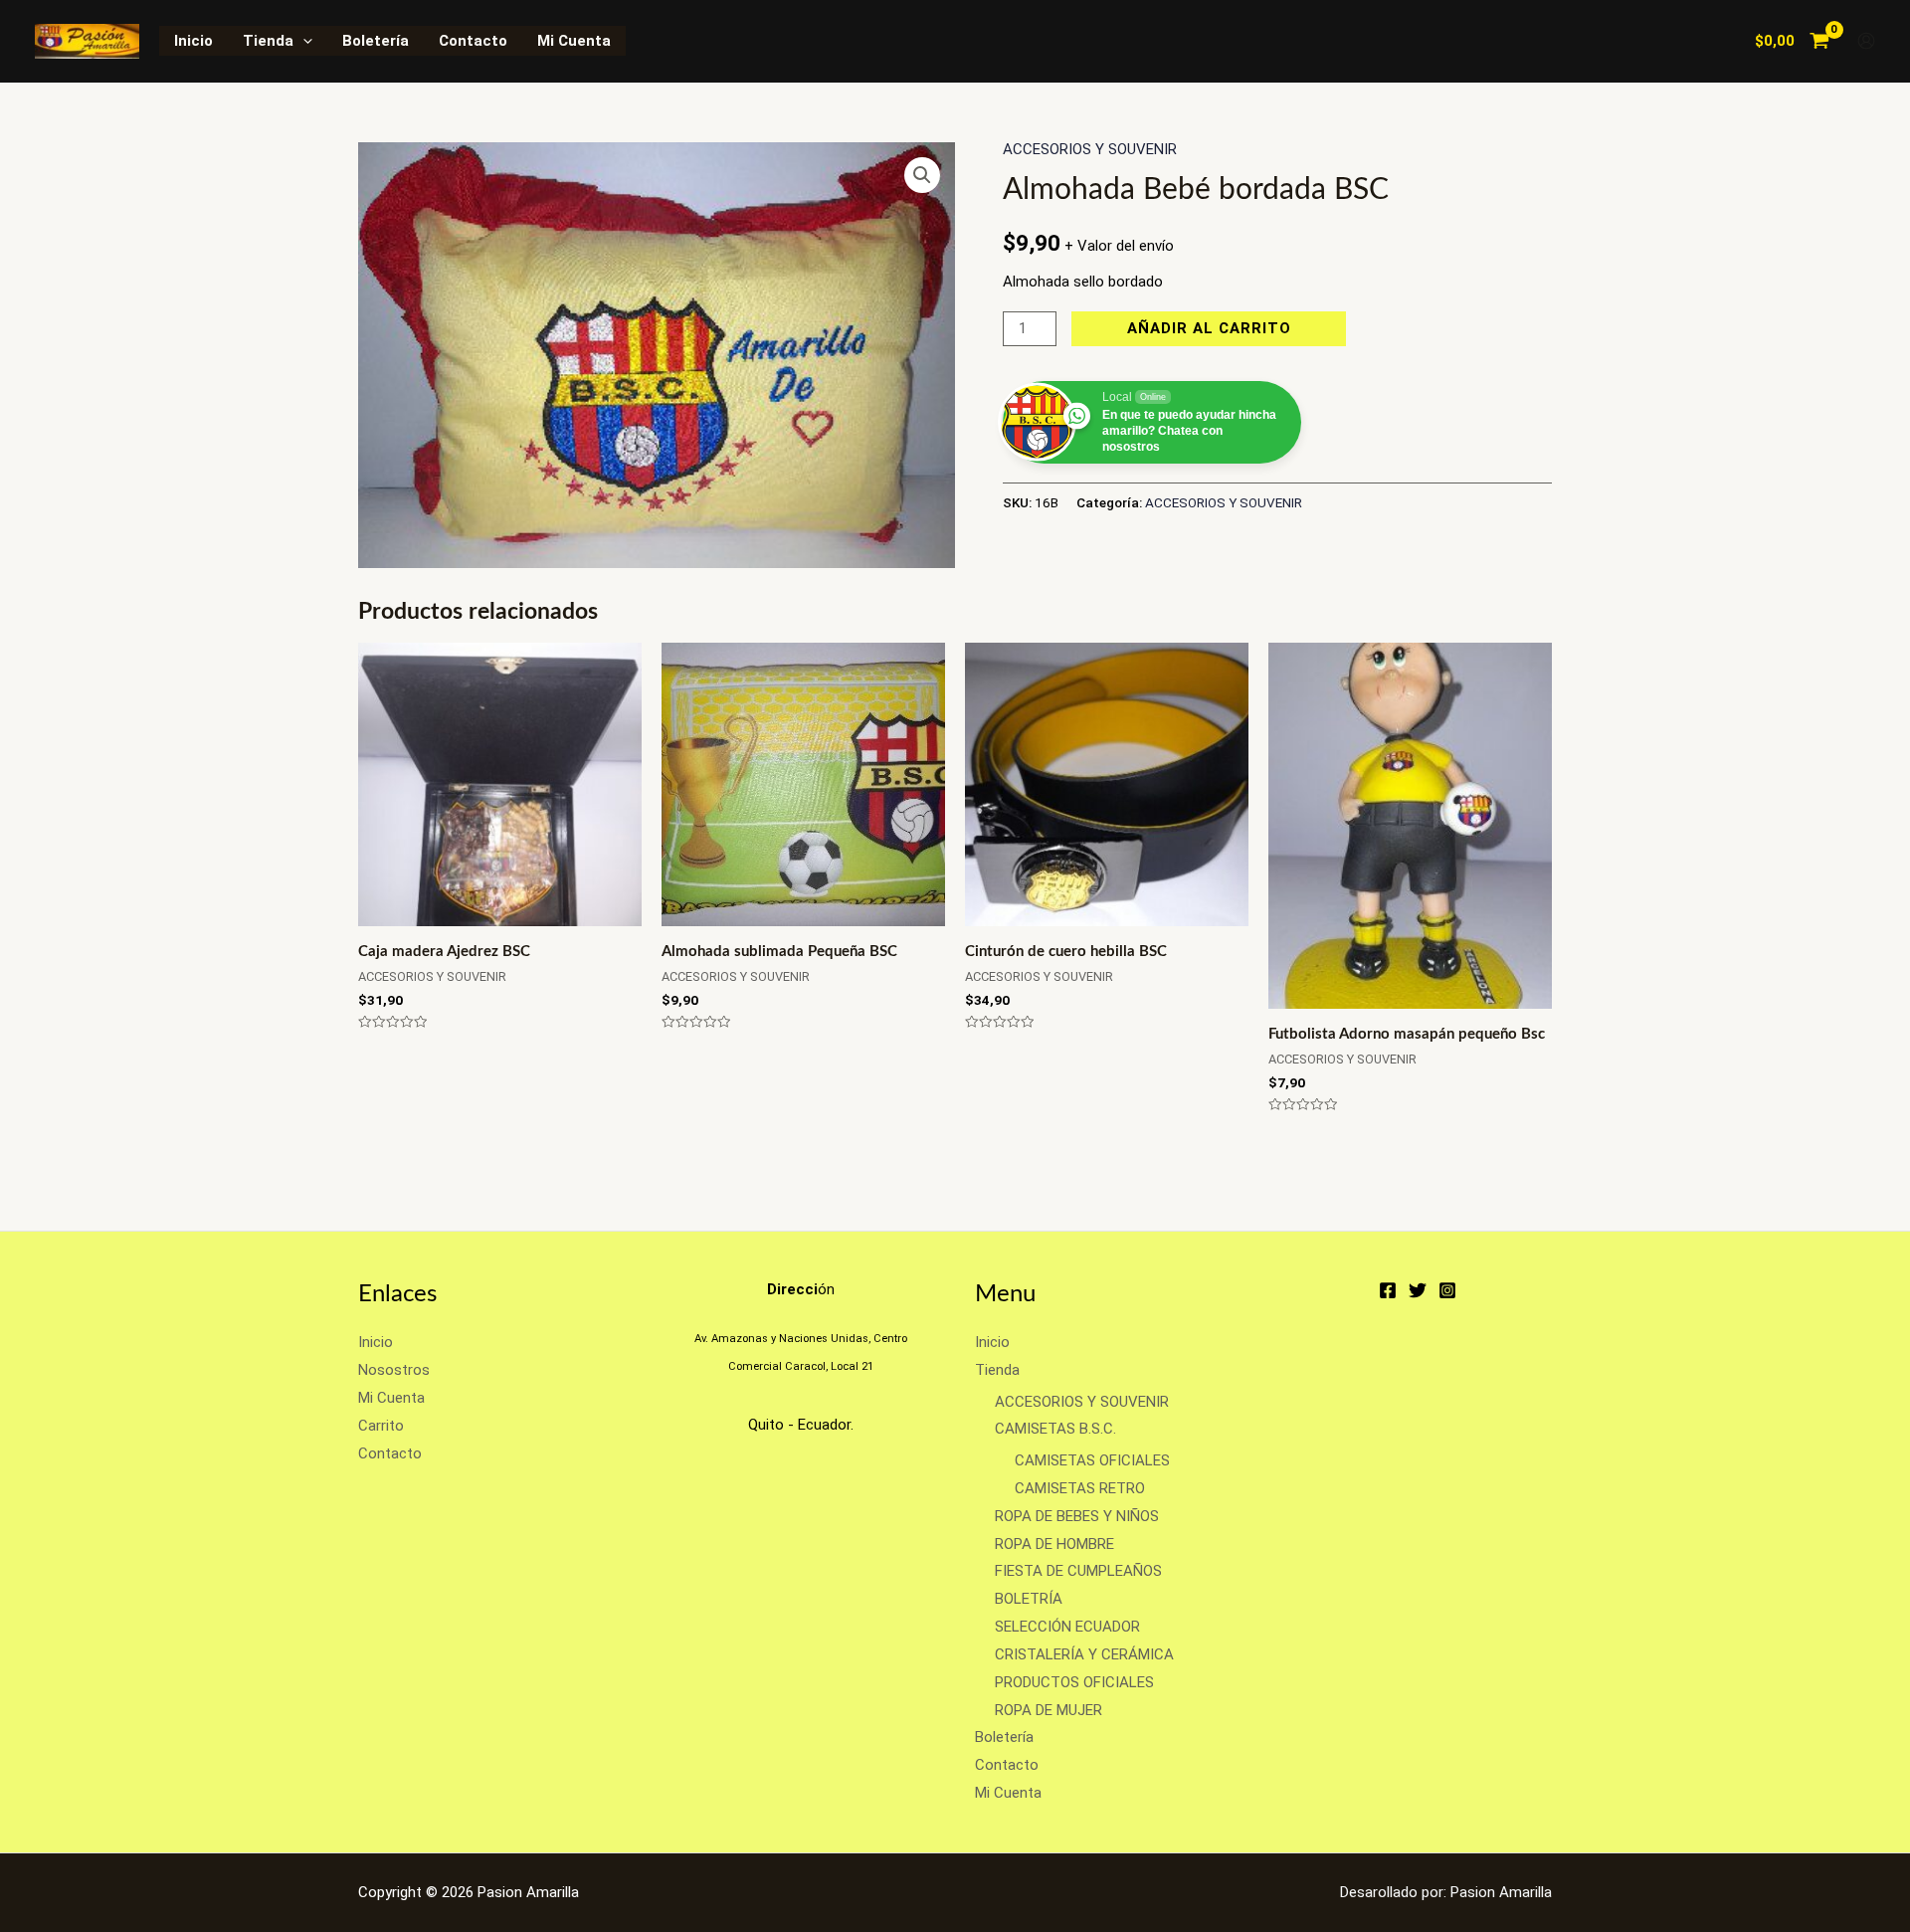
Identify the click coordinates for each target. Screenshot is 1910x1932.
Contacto (473, 41)
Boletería (376, 41)
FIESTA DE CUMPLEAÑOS (1078, 1571)
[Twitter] (1418, 1290)
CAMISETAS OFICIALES (1092, 1460)
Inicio (193, 41)
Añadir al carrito (1209, 328)
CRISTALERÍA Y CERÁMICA (1084, 1654)
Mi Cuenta (574, 41)
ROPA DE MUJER (1049, 1710)
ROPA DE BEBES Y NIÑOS (1077, 1516)
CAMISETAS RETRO (1080, 1488)
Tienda (268, 41)
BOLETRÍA (1029, 1599)
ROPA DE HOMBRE (1054, 1544)
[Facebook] (1388, 1290)
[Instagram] (1447, 1290)
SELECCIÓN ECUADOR (1067, 1627)
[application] (303, 41)
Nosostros (394, 1370)
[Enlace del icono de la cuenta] (1866, 41)
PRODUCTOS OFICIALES (1074, 1682)
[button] (922, 175)
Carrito (381, 1426)
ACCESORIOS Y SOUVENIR (1090, 149)
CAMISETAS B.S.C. (1055, 1429)
